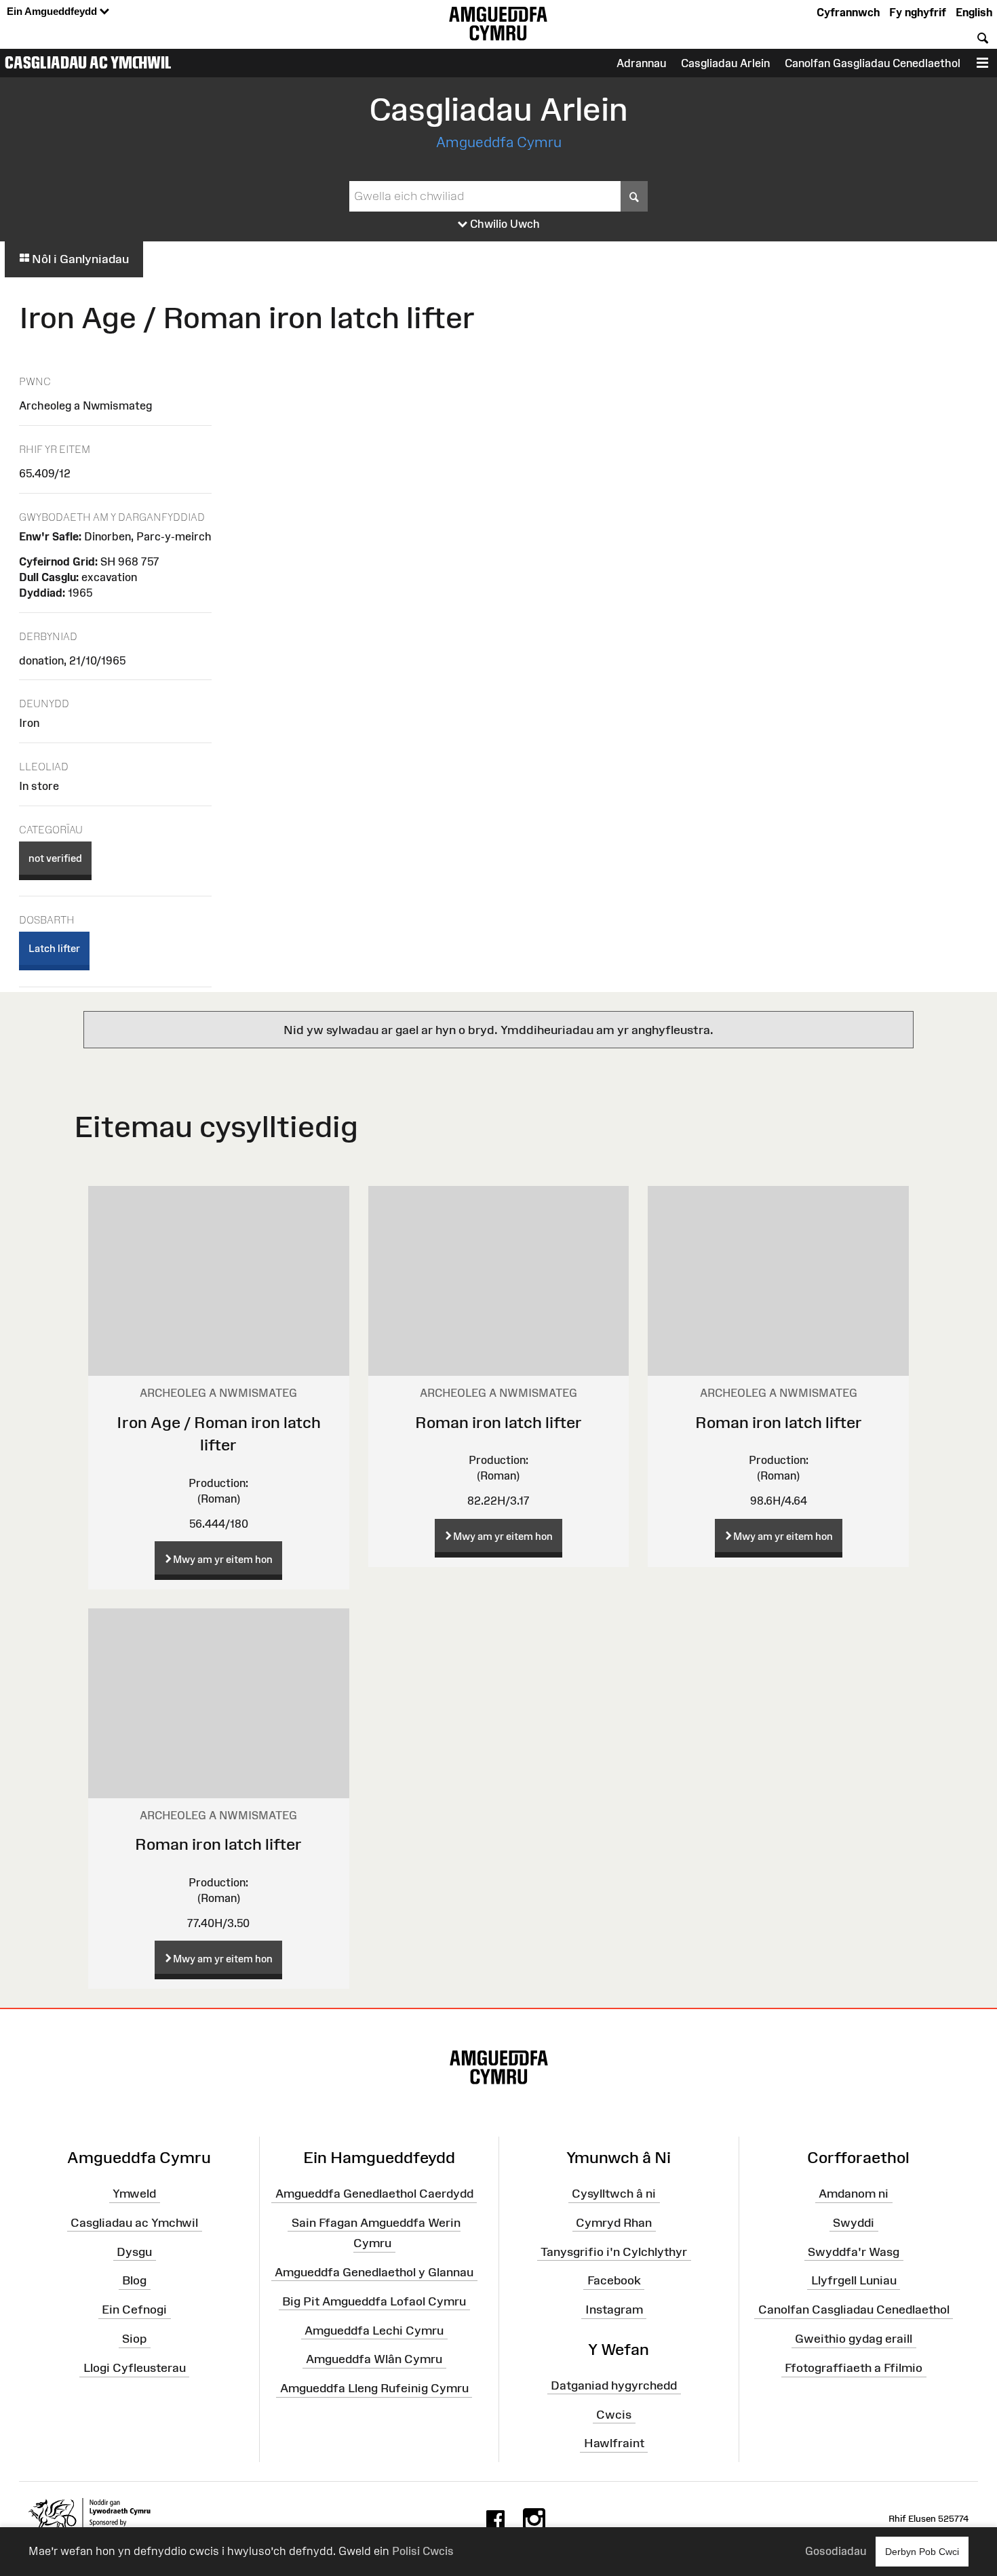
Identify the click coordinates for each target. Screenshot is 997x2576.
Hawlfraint (614, 2443)
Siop (134, 2339)
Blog (134, 2280)
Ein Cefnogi (134, 2310)
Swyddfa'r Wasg (854, 2251)
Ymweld (134, 2194)
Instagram (614, 2310)
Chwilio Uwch (504, 224)
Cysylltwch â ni (614, 2194)
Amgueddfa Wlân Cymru (374, 2359)
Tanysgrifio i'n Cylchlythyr (614, 2251)
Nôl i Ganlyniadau (79, 259)
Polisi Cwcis (423, 2551)
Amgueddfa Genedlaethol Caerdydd (374, 2194)
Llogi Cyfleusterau (135, 2368)
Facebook (614, 2280)
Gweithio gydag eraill (854, 2339)
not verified (55, 858)
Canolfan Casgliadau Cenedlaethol (854, 2310)
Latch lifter (54, 948)
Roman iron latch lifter (498, 1422)
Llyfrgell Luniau (854, 2280)
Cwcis (614, 2414)
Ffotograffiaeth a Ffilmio (854, 2368)
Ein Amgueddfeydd (53, 11)
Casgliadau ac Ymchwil (88, 62)
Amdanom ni (854, 2194)
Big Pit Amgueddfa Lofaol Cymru (374, 2301)
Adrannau (641, 63)
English (974, 12)
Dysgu (134, 2251)
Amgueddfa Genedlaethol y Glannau (374, 2272)
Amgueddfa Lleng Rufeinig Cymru (374, 2388)
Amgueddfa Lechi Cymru (374, 2330)
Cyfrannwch (848, 12)
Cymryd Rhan (614, 2223)
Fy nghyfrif (918, 12)
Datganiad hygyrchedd (614, 2385)
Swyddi (854, 2223)
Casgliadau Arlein (725, 63)
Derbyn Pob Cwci (922, 2552)
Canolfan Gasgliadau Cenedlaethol (873, 63)
